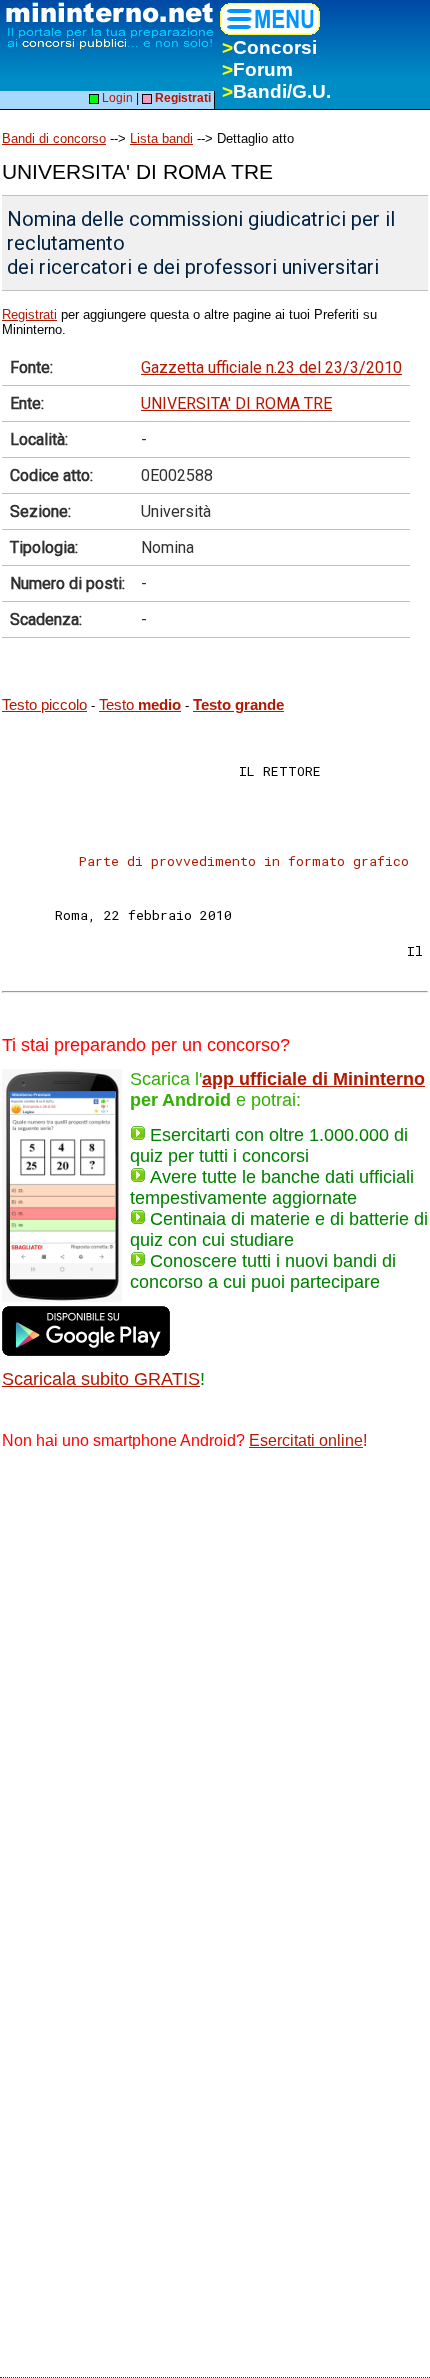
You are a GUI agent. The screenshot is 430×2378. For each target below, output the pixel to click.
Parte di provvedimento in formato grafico (244, 861)
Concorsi (269, 47)
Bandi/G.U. (276, 91)
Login (116, 98)
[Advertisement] (215, 1693)
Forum (257, 69)
